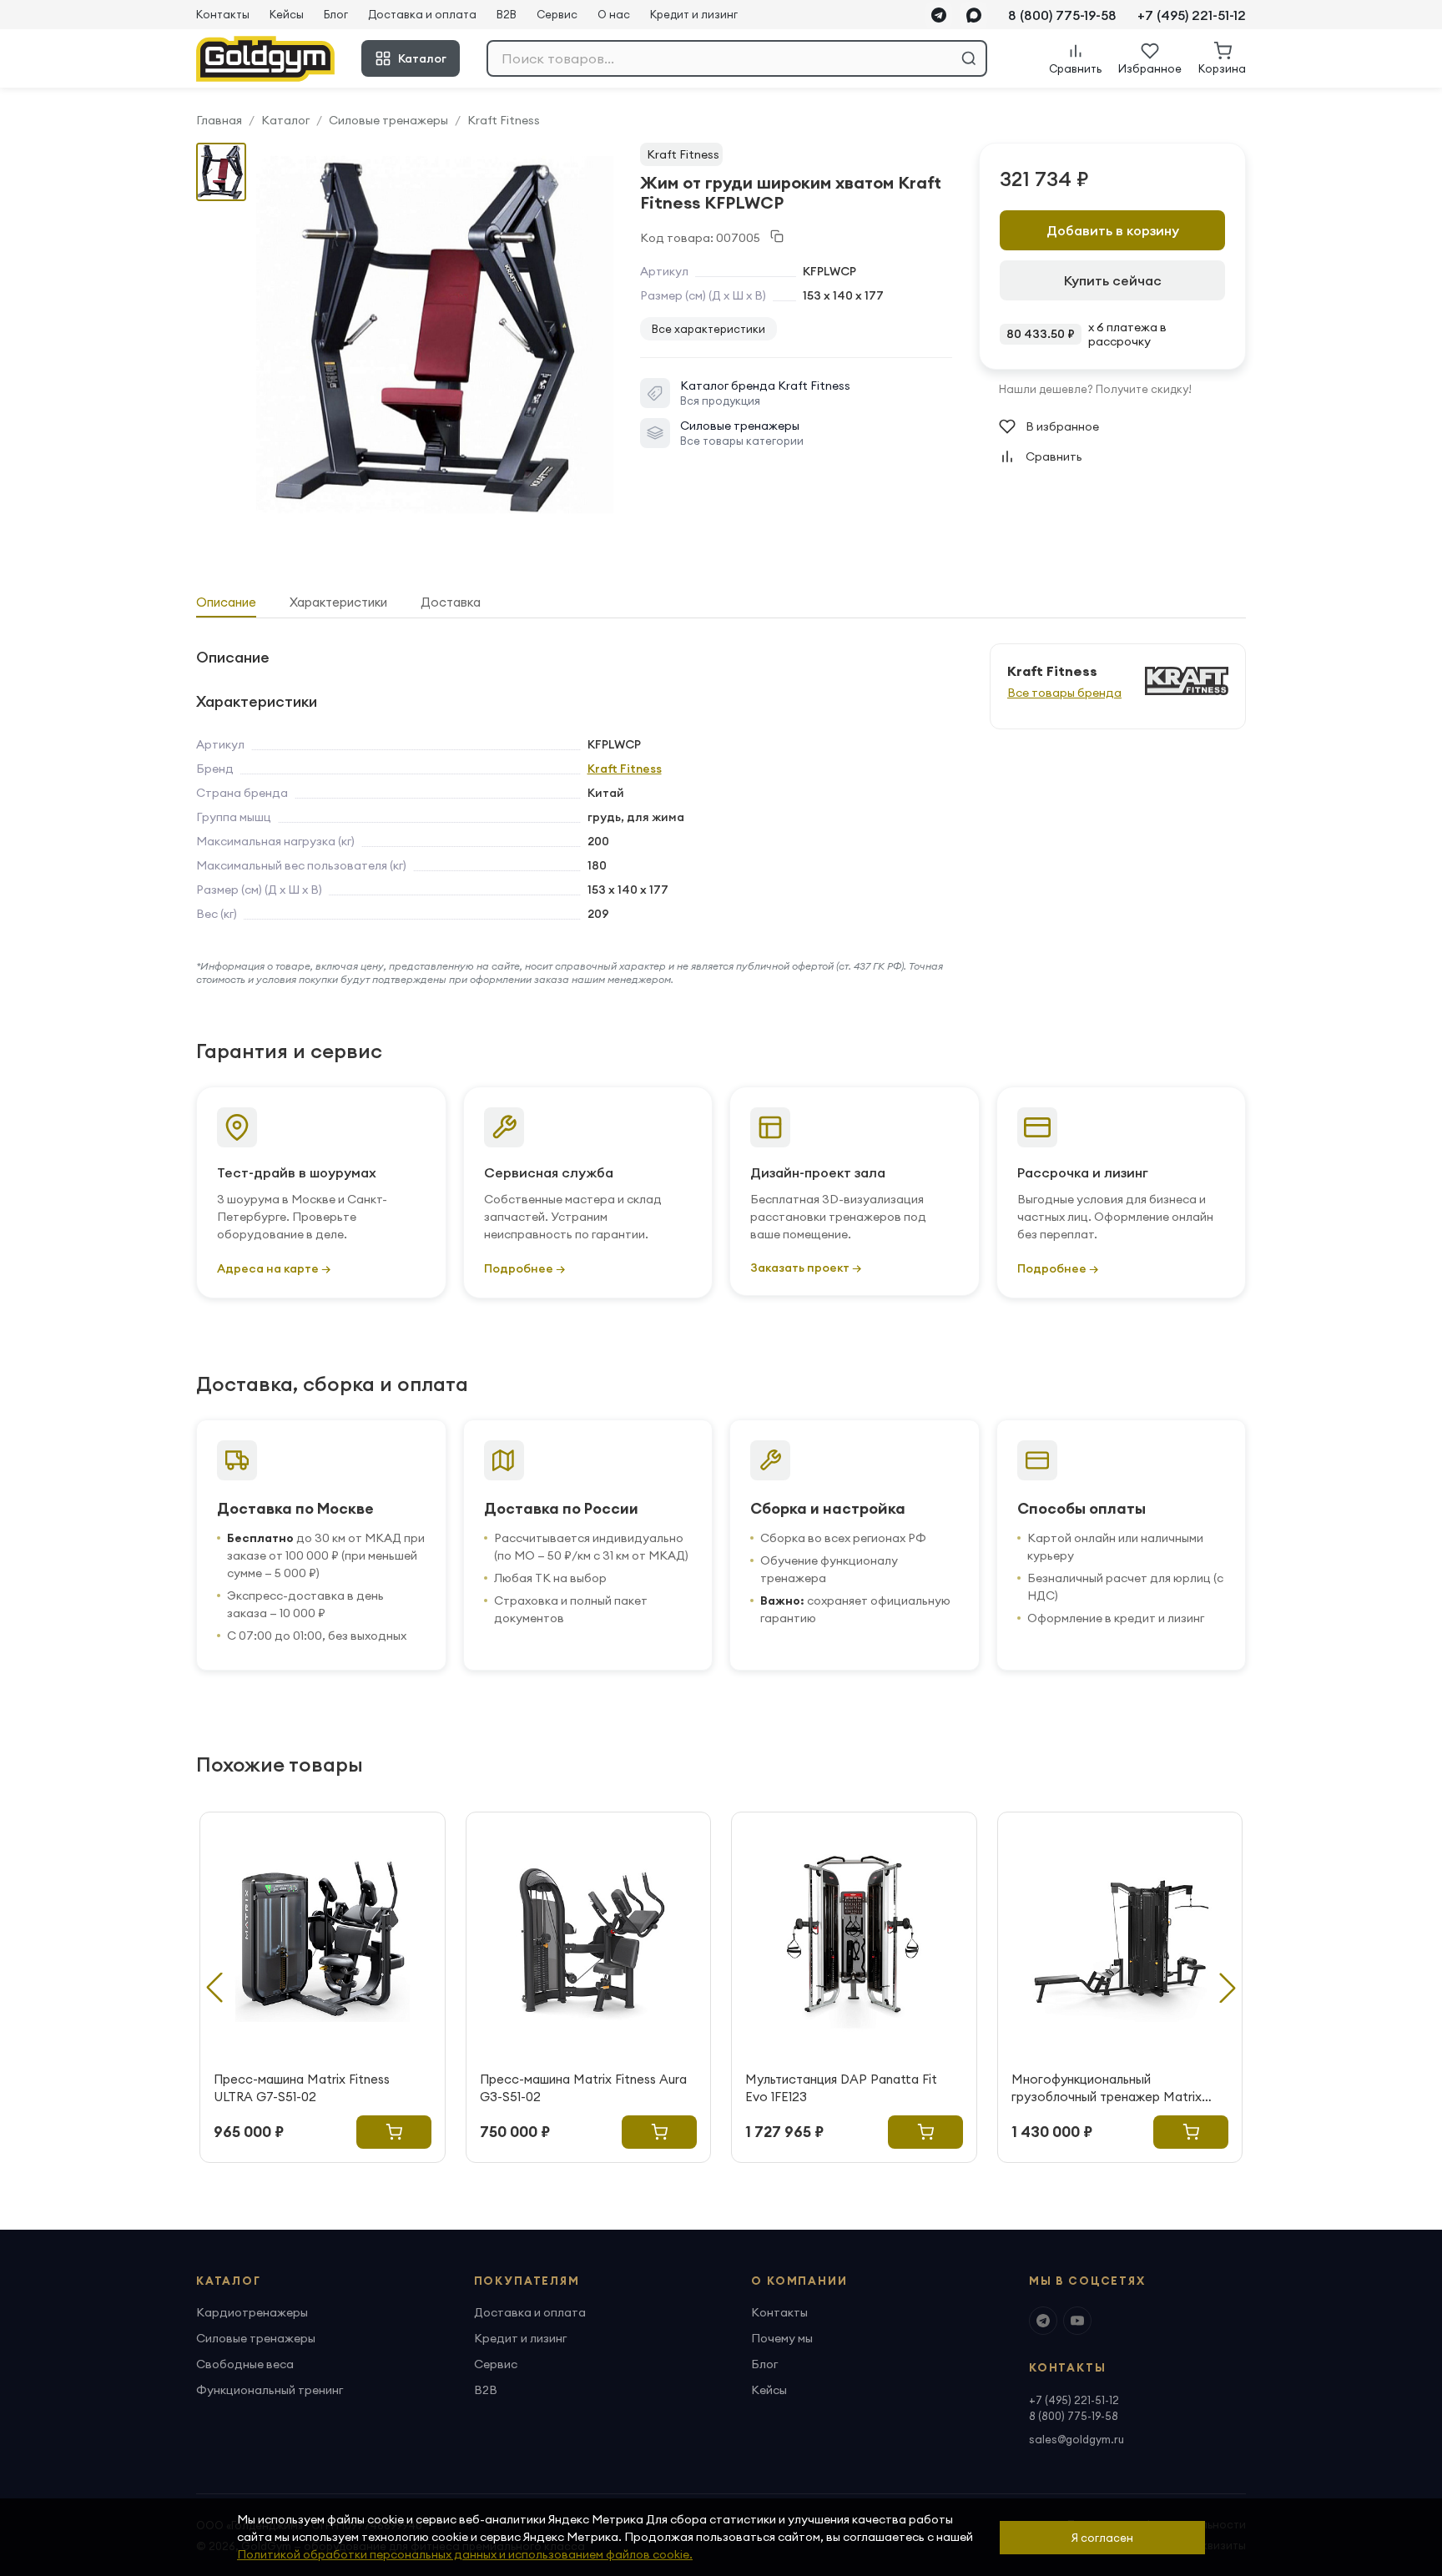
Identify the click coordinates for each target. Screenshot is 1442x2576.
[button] (1228, 1988)
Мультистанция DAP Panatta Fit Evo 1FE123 (841, 2088)
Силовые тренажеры (388, 120)
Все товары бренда (1064, 693)
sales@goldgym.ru (1076, 2439)
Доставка (451, 602)
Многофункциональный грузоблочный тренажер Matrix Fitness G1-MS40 (1107, 2088)
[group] (435, 335)
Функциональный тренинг (270, 2390)
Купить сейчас (1113, 280)
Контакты (223, 14)
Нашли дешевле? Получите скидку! (1095, 389)
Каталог (422, 58)
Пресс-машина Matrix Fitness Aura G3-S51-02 (583, 2088)
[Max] (974, 15)
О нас (614, 14)
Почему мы (782, 2338)
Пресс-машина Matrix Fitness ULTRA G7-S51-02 (302, 2088)
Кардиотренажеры (252, 2312)
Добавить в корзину (1113, 230)
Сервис (557, 14)
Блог (336, 14)
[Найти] (969, 58)
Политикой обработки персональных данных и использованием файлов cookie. (465, 2554)
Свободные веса (245, 2364)
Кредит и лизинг (694, 14)
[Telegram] (939, 15)
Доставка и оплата (422, 14)
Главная (219, 120)
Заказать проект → (806, 1268)
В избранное (1062, 426)
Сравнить (1054, 456)
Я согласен (1102, 2538)
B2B (507, 14)
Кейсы (287, 14)
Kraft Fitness (504, 120)
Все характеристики (708, 329)
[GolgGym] (265, 59)
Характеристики (338, 602)
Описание (226, 602)
